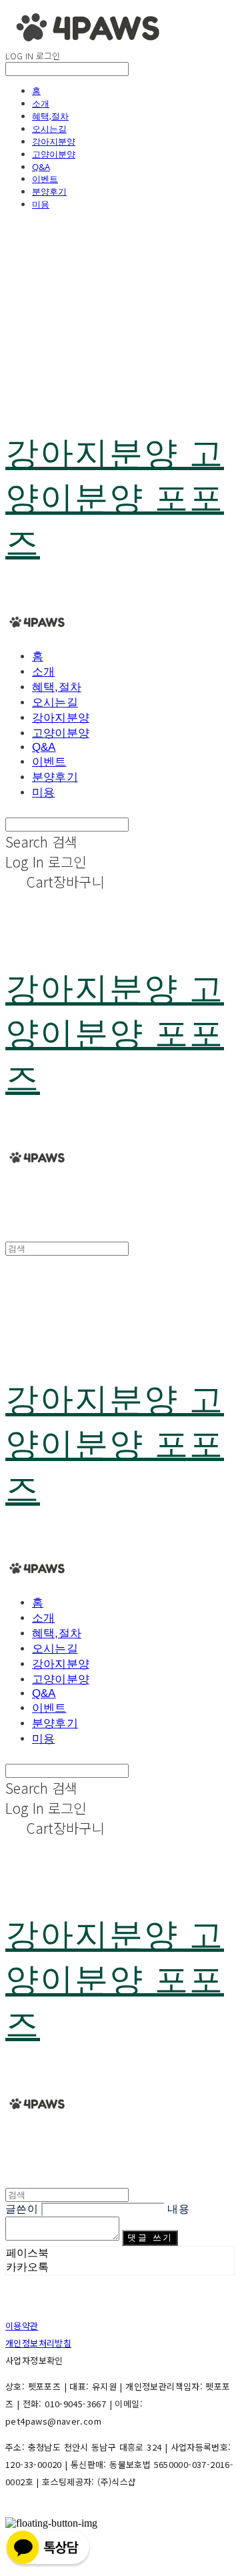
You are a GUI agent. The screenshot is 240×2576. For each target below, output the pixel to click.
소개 (41, 103)
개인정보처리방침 (38, 2343)
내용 (178, 2209)
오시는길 (49, 129)
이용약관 (22, 2326)
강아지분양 (54, 141)
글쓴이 (22, 2209)
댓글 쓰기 (150, 2238)
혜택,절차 (50, 116)
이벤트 (45, 179)
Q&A (41, 167)
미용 (41, 204)
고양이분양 (54, 154)
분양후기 (49, 191)
